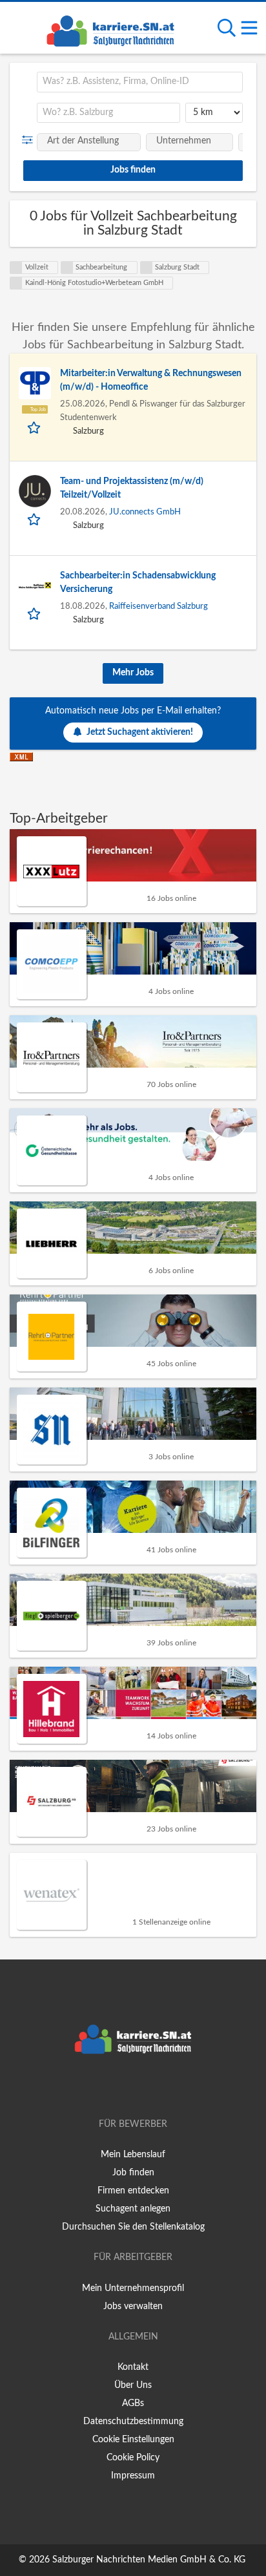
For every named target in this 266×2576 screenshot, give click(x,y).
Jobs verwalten (133, 2307)
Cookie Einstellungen (133, 2440)
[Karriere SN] (110, 29)
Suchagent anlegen (133, 2209)
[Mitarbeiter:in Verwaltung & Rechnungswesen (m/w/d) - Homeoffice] (35, 383)
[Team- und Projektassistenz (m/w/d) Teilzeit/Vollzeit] (35, 491)
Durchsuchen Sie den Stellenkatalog (133, 2227)
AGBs (133, 2403)
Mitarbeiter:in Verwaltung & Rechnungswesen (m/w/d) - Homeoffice (151, 380)
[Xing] (135, 2087)
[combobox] (140, 82)
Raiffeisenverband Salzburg (159, 606)
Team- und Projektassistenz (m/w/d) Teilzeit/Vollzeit (132, 488)
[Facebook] (114, 2087)
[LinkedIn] (154, 2087)
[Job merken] (35, 427)
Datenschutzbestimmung (133, 2422)
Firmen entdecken (133, 2191)
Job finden (133, 2173)
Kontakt (133, 2367)
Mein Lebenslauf (133, 2155)
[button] (30, 140)
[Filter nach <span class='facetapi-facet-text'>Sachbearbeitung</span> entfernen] (67, 268)
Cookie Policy (133, 2458)
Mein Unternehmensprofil (133, 2288)
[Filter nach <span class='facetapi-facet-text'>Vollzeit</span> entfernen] (16, 268)
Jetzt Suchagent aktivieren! (140, 732)
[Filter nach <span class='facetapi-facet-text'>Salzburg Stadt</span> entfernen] (147, 268)
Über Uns (133, 2385)
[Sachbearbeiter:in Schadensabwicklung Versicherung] (35, 586)
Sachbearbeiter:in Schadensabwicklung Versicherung (138, 583)
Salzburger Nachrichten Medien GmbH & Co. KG (149, 2560)
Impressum (133, 2476)
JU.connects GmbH (145, 512)
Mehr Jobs (133, 673)
